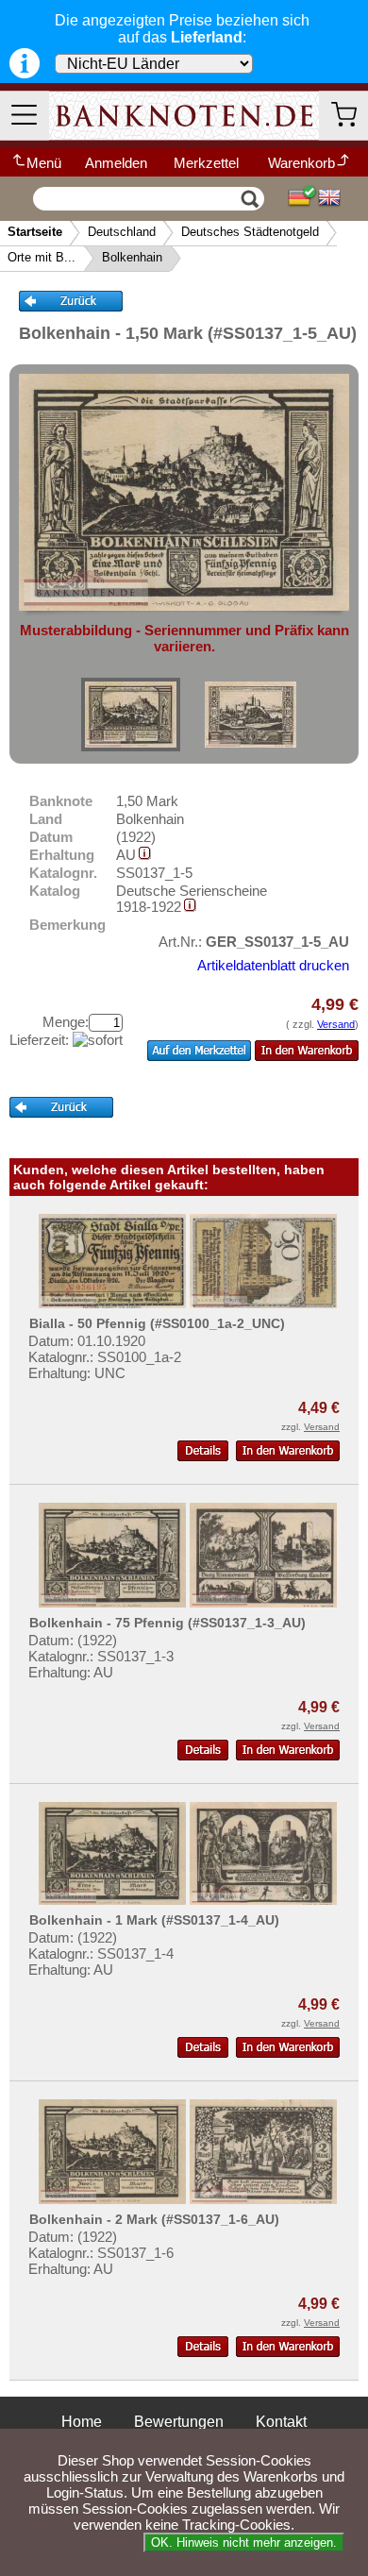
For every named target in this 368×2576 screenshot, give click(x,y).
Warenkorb (301, 163)
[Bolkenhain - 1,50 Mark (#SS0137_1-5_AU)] (131, 715)
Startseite (35, 232)
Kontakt (281, 2422)
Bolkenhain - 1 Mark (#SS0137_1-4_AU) (154, 1920)
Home (82, 2422)
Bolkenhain (132, 257)
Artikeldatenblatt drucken (273, 965)
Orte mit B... (42, 257)
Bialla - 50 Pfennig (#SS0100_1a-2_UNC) (157, 1323)
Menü (44, 163)
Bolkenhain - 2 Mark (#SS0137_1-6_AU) (154, 2219)
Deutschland (122, 232)
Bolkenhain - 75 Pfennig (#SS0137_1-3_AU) (167, 1623)
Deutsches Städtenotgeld (250, 232)
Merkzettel (206, 163)
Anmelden (116, 163)
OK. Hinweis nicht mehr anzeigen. (244, 2542)
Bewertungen (179, 2422)
